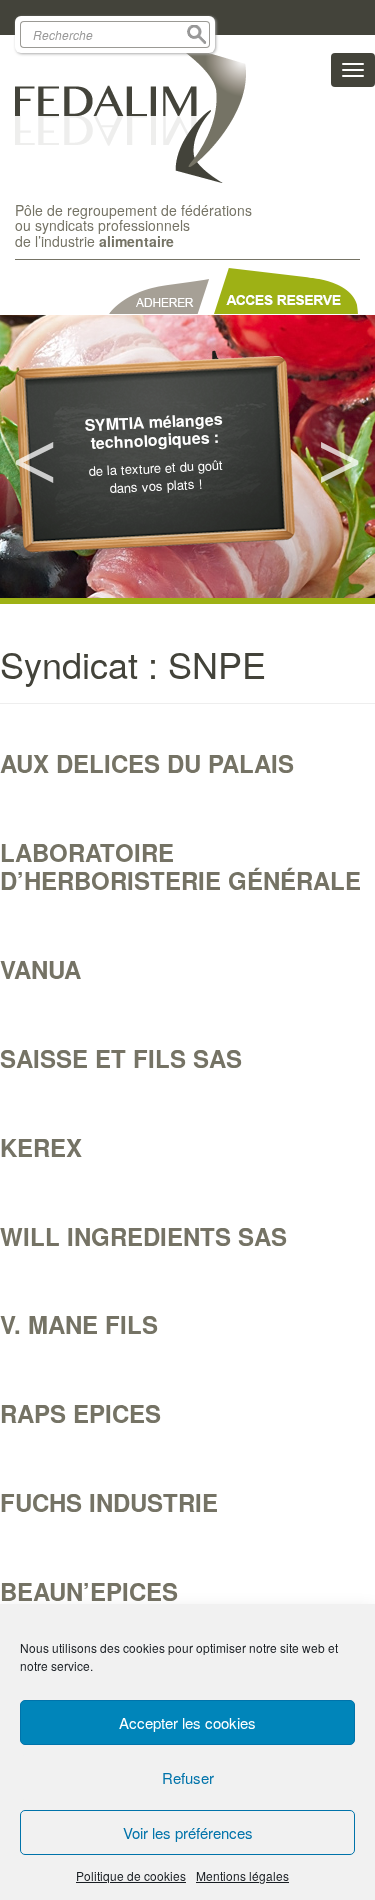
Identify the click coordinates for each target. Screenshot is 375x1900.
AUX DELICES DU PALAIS (147, 763)
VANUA (40, 969)
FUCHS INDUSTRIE (109, 1502)
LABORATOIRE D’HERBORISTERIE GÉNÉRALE (180, 866)
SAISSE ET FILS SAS (121, 1058)
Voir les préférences (188, 1832)
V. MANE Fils (79, 1324)
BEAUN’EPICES (89, 1591)
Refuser (188, 1777)
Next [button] (340, 457)
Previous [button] (35, 457)
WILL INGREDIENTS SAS (143, 1236)
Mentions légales (242, 1875)
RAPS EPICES (80, 1413)
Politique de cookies (131, 1875)
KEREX (41, 1147)
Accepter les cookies (187, 1722)
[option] (187, 456)
